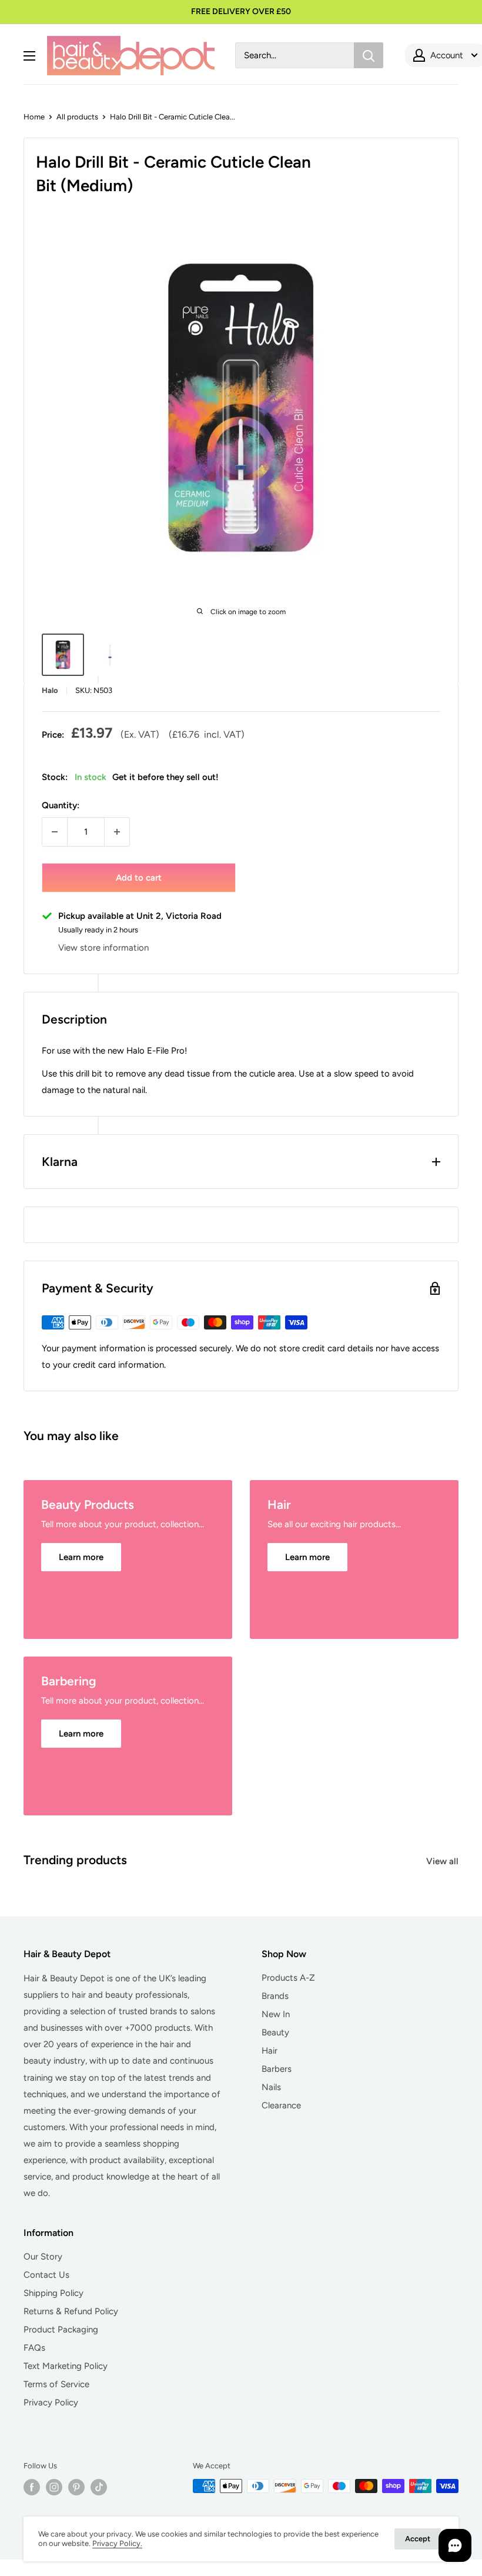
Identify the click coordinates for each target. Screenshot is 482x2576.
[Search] (369, 55)
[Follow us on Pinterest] (76, 2487)
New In (276, 2014)
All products (77, 117)
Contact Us (46, 2275)
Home (34, 117)
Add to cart (139, 878)
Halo (50, 690)
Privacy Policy (51, 2402)
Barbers (277, 2069)
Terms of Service (56, 2384)
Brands (275, 1996)
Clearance (281, 2105)
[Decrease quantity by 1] (55, 832)
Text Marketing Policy (66, 2366)
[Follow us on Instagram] (54, 2487)
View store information (103, 948)
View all (443, 1861)
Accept (418, 2539)
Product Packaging (61, 2330)
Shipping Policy (53, 2293)
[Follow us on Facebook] (32, 2487)
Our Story (43, 2257)
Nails (271, 2087)
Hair (270, 2051)
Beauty (275, 2032)
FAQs (34, 2348)
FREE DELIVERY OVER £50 (241, 11)
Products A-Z (288, 1978)
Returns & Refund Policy (71, 2311)
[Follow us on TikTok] (99, 2487)
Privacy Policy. (117, 2543)
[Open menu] (29, 56)
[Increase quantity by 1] (117, 832)
